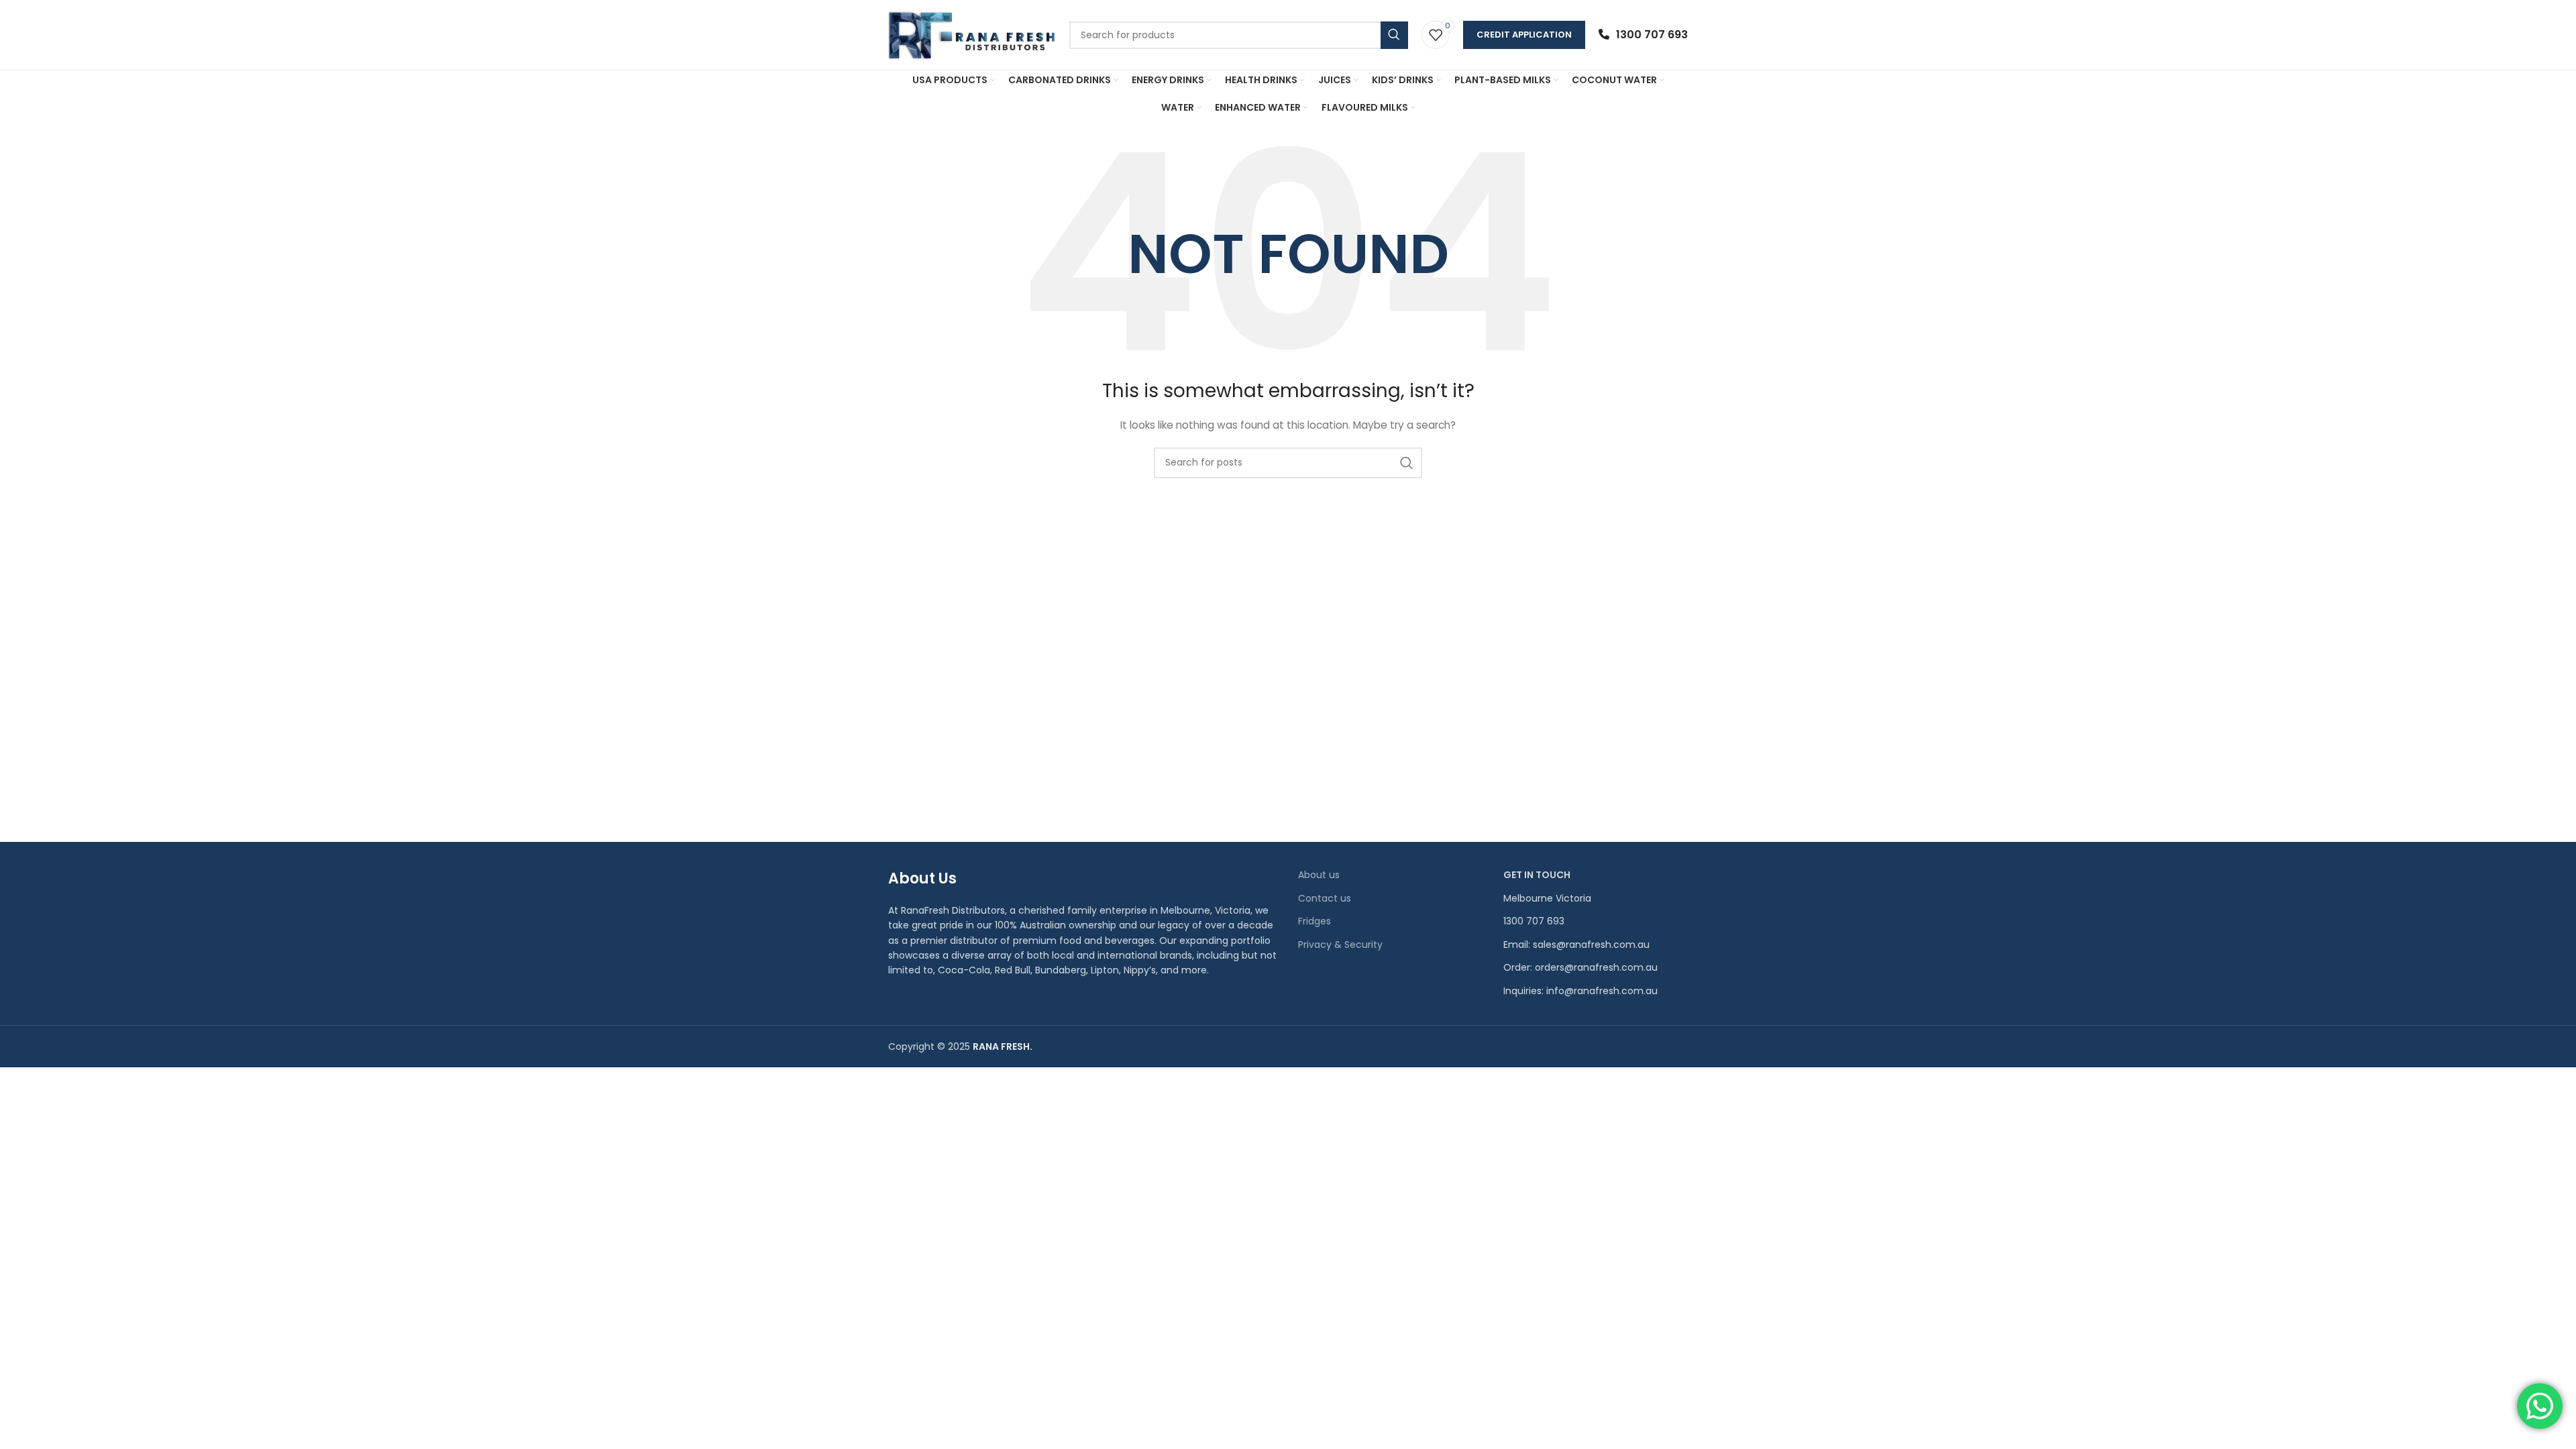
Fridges (1314, 921)
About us (1319, 875)
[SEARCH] (1407, 463)
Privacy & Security (1340, 945)
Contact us (1325, 899)
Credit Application (1524, 35)
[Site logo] (972, 34)
